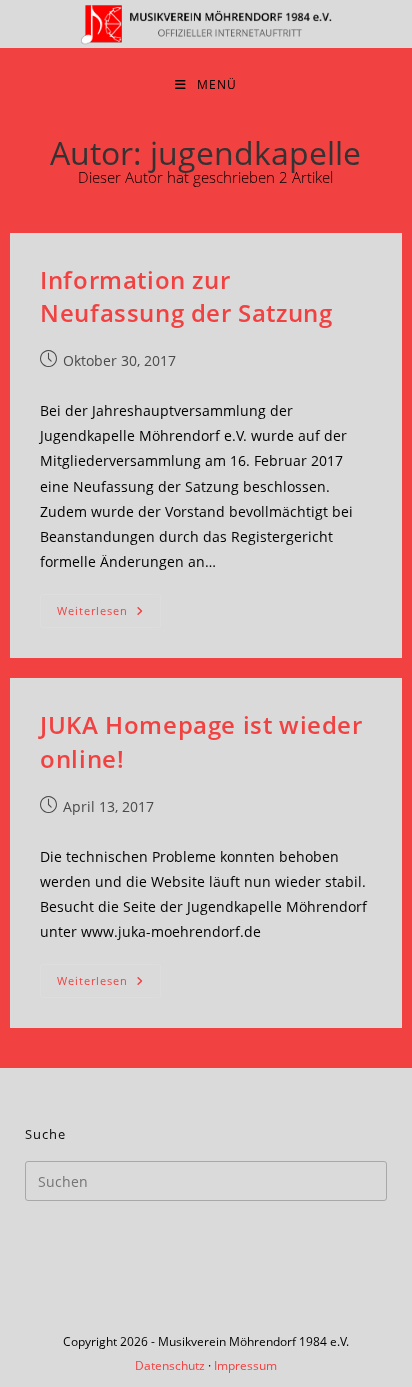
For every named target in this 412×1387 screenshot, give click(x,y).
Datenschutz (170, 1365)
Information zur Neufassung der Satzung (186, 296)
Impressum (245, 1365)
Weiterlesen (109, 614)
